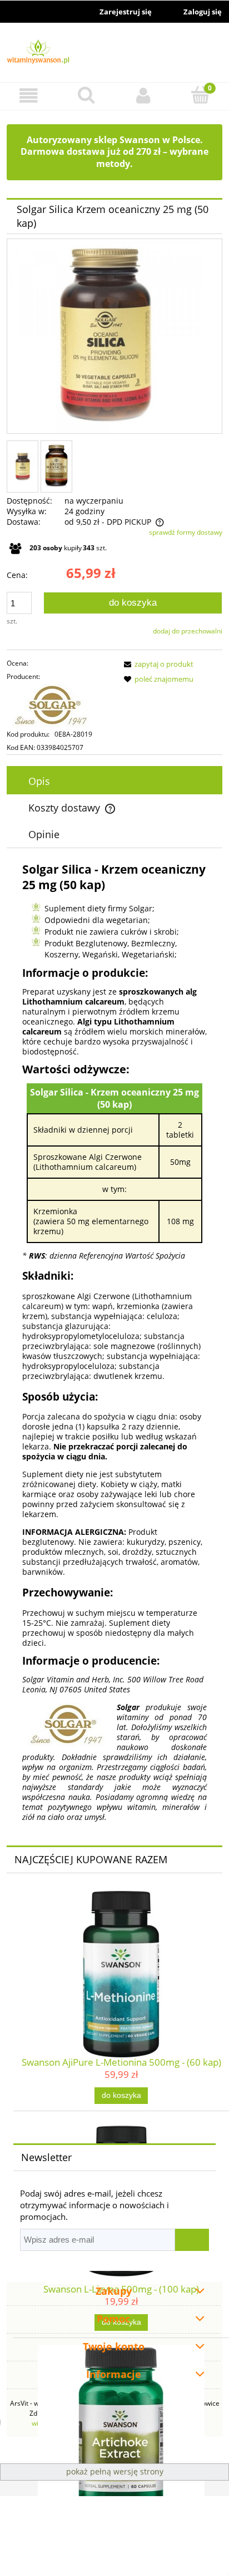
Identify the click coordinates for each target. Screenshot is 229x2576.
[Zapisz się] (192, 2240)
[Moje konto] (143, 96)
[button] (29, 96)
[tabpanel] (114, 1342)
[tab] (114, 781)
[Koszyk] (200, 95)
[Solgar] (60, 706)
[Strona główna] (114, 53)
